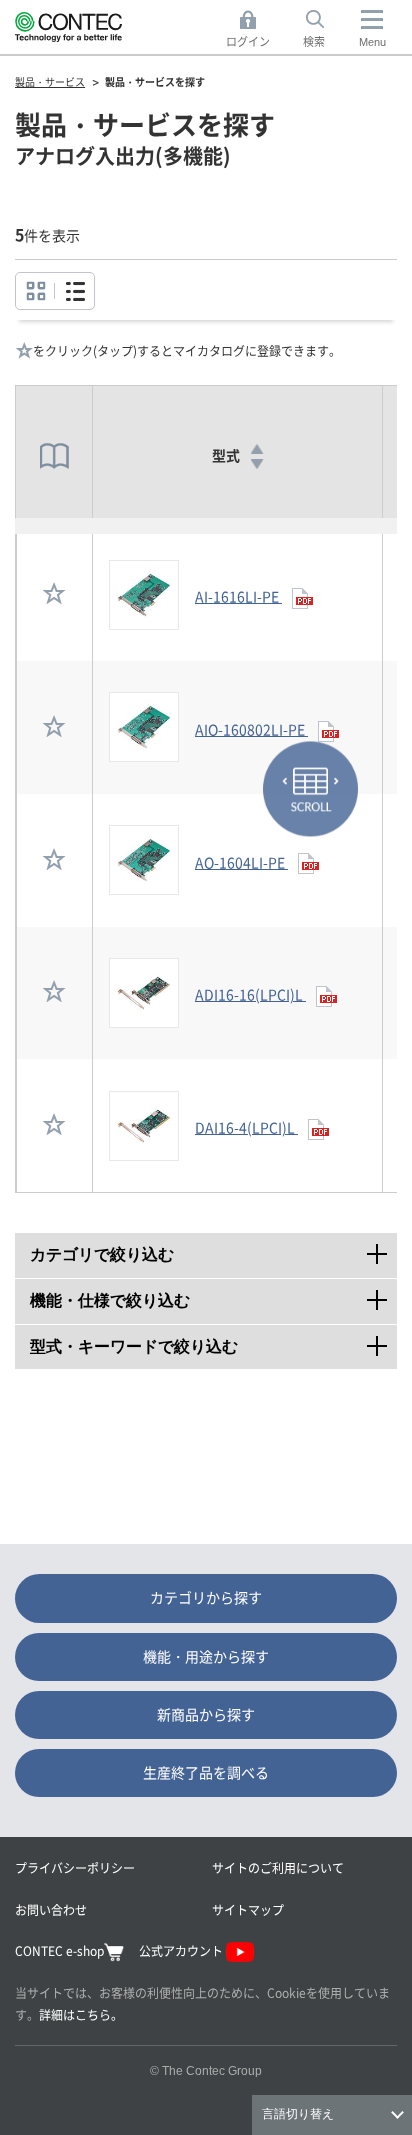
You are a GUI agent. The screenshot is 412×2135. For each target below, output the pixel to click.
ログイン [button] (253, 30)
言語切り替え (298, 2114)
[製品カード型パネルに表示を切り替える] (74, 291)
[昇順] (256, 449)
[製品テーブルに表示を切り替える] (35, 291)
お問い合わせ (51, 1909)
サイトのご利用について (278, 1867)
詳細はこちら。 (81, 2014)
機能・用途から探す (206, 1656)
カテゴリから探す (206, 1597)
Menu (372, 42)
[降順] (256, 464)
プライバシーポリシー (75, 1867)
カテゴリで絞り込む (213, 1249)
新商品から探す (206, 1714)
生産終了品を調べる (206, 1772)
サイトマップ (248, 1909)
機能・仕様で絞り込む (213, 1295)
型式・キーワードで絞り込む (213, 1341)
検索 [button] (325, 30)
